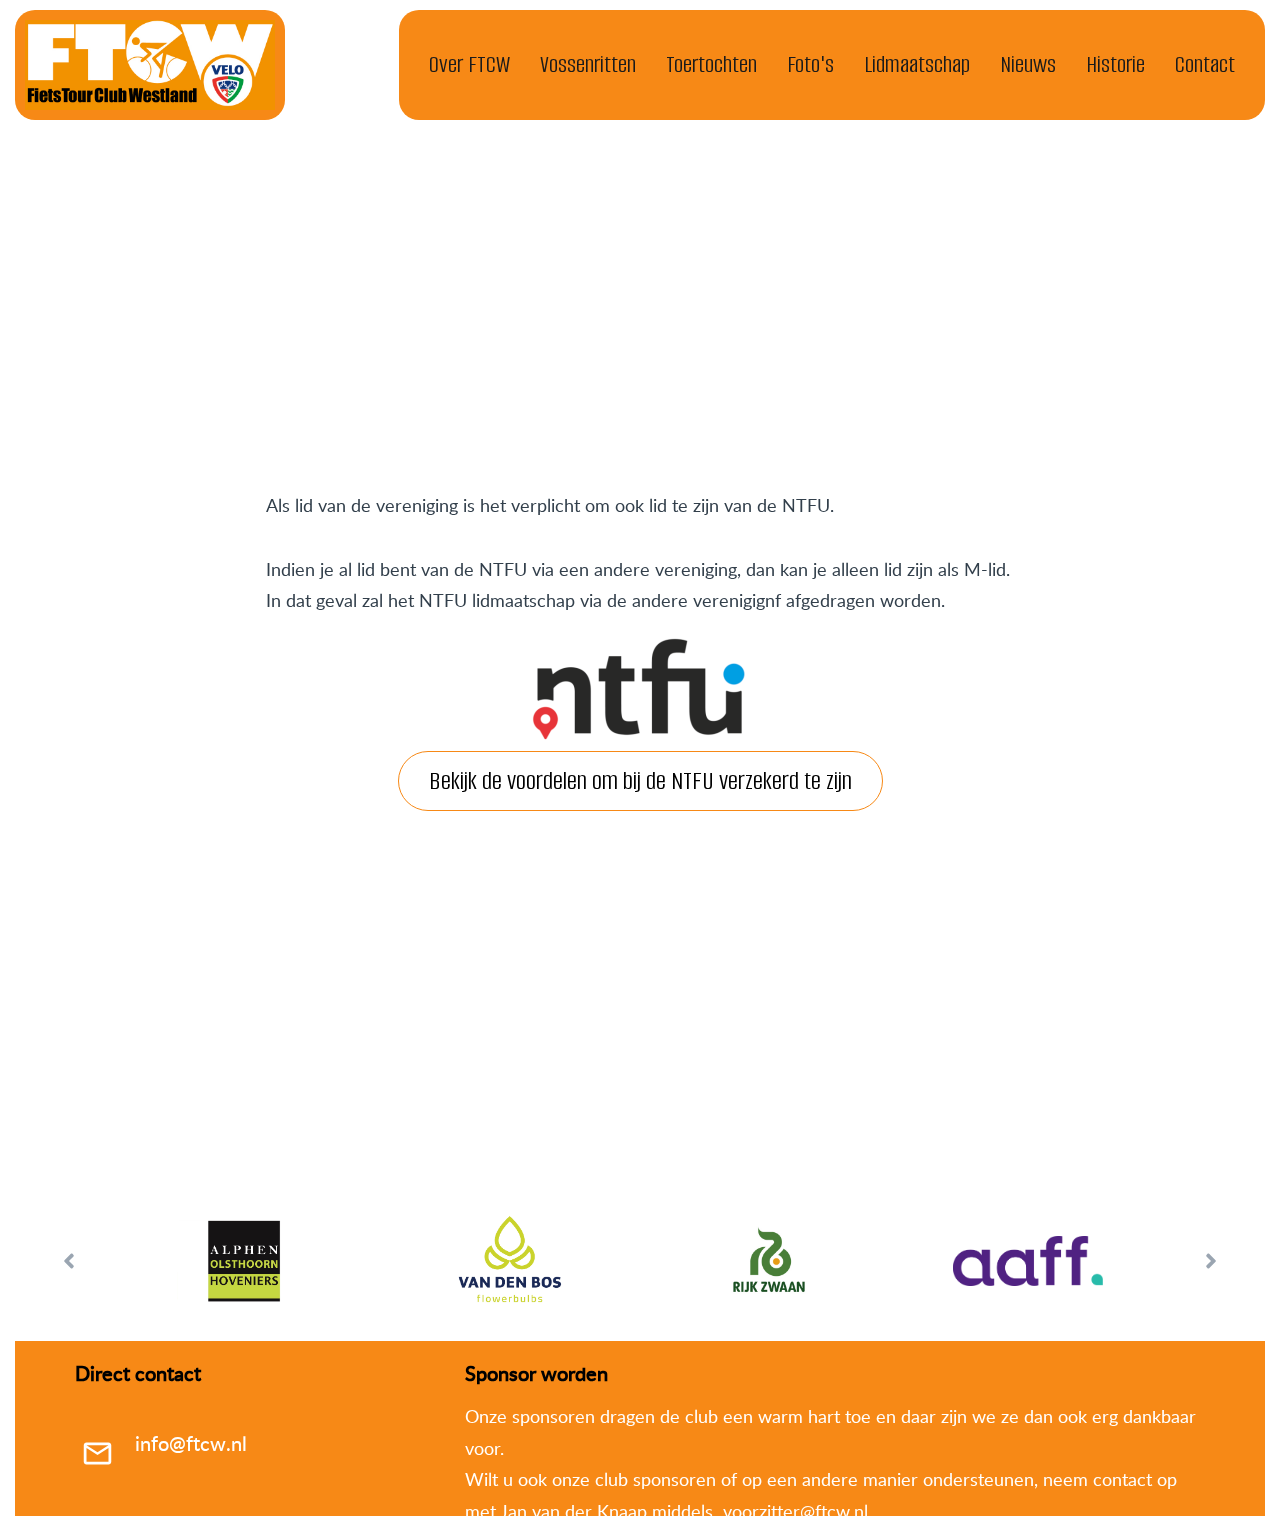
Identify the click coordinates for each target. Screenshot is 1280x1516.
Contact (1205, 64)
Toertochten (711, 64)
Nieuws (1028, 64)
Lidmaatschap (917, 64)
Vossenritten (588, 64)
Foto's (810, 64)
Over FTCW (469, 64)
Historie (1115, 64)
